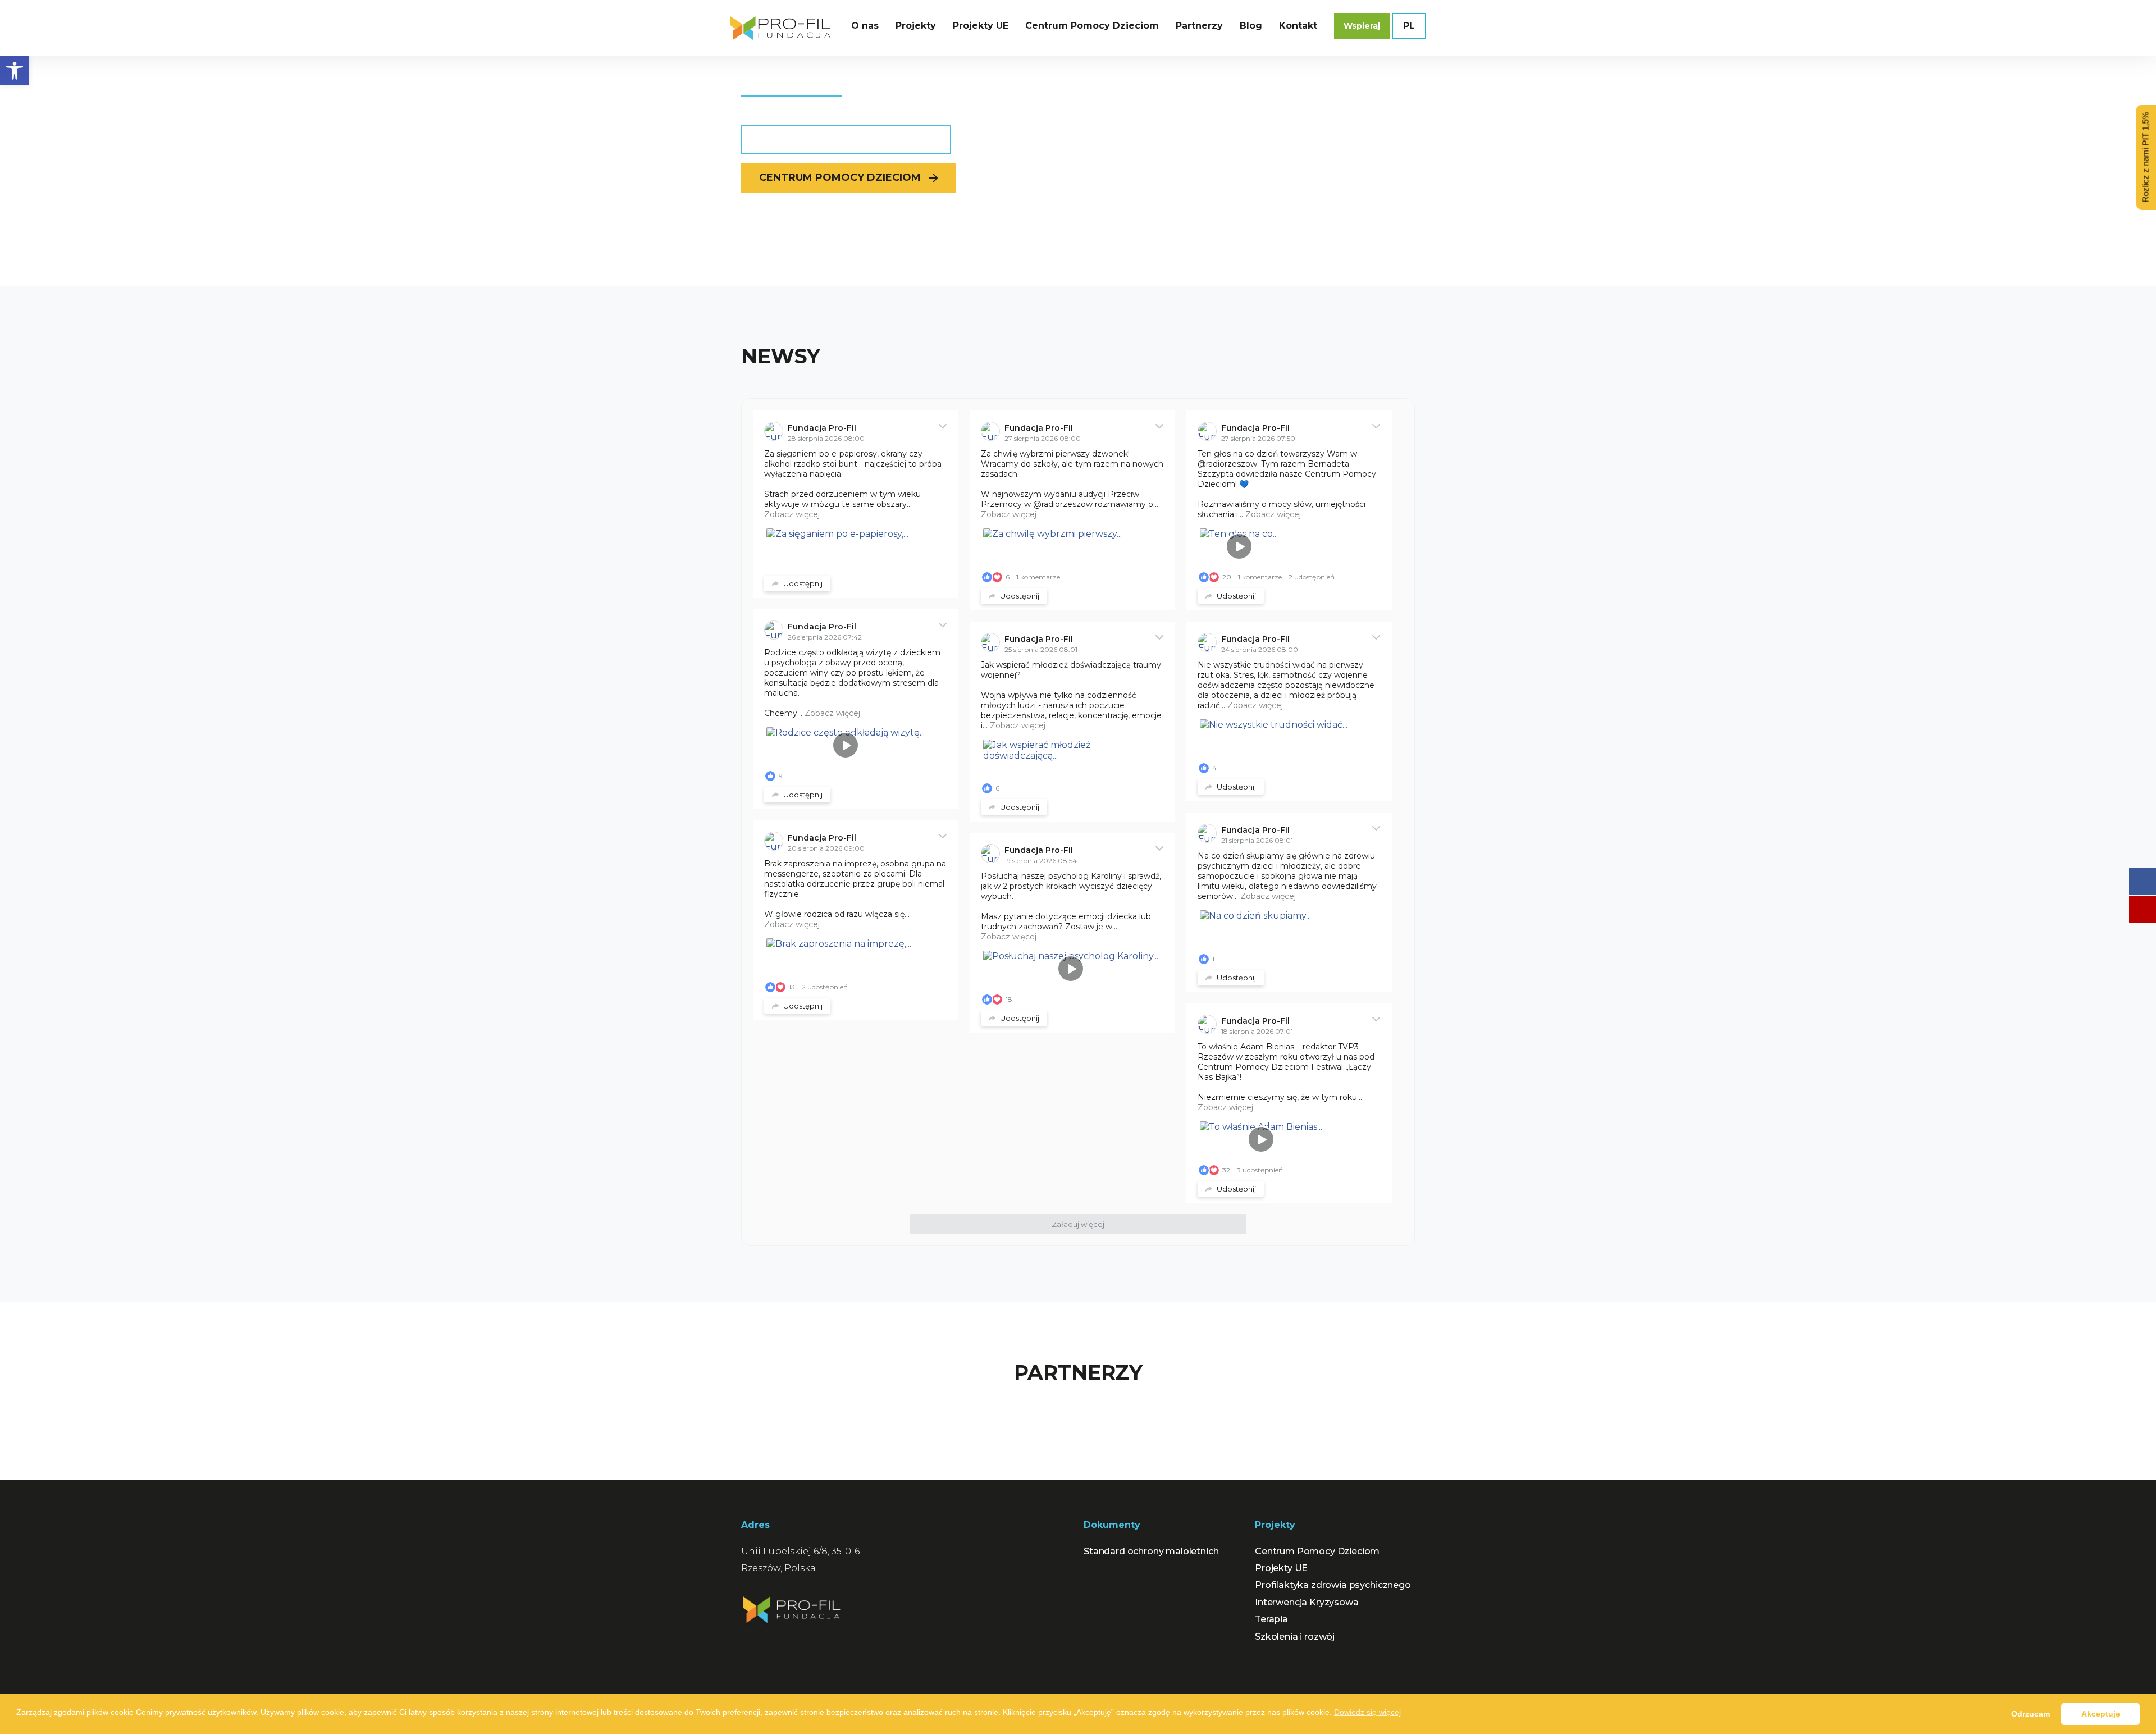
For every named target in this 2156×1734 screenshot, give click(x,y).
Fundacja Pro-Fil (822, 428)
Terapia (1271, 1619)
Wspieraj (1362, 26)
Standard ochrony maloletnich (1151, 1551)
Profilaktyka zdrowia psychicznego (1333, 1585)
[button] (15, 71)
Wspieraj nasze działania (838, 139)
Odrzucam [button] (2031, 1714)
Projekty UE (1281, 1568)
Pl (1409, 26)
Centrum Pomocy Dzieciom (840, 177)
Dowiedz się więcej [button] (1367, 1712)
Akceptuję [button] (2101, 1714)
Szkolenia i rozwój (1295, 1637)
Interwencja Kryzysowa (1307, 1602)
